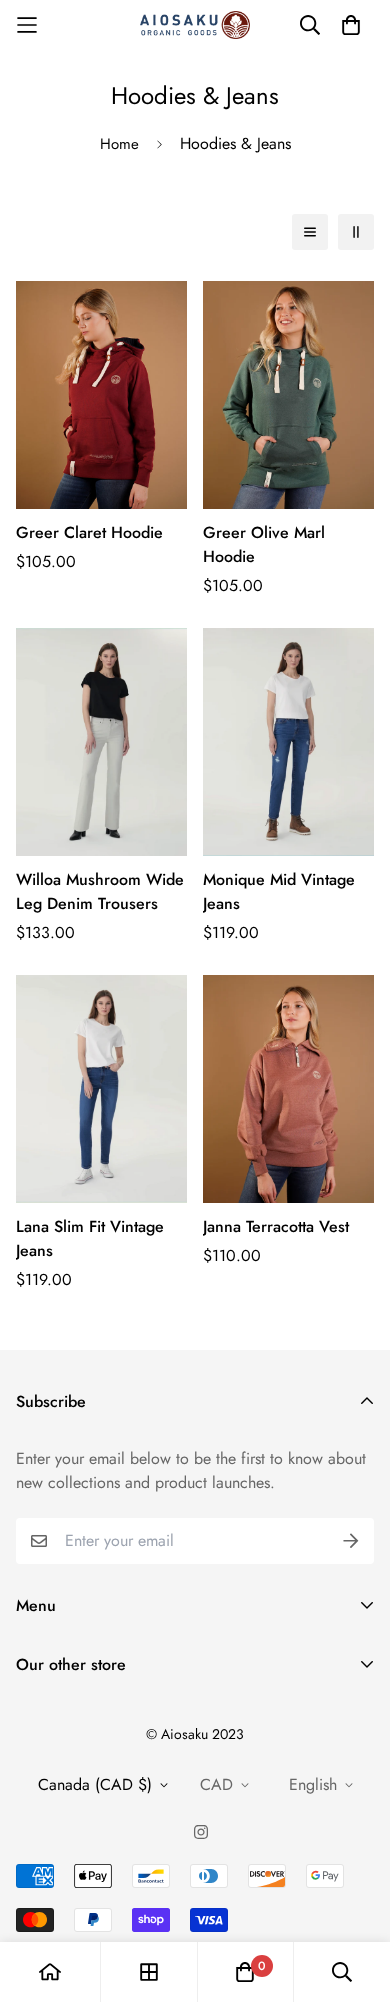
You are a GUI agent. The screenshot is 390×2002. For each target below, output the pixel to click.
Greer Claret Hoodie (89, 532)
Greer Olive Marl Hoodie (264, 544)
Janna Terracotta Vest (276, 1226)
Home (119, 144)
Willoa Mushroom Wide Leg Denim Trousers (100, 891)
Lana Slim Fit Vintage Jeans (90, 1238)
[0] (245, 1972)
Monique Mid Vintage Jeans (279, 891)
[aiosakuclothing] (195, 25)
